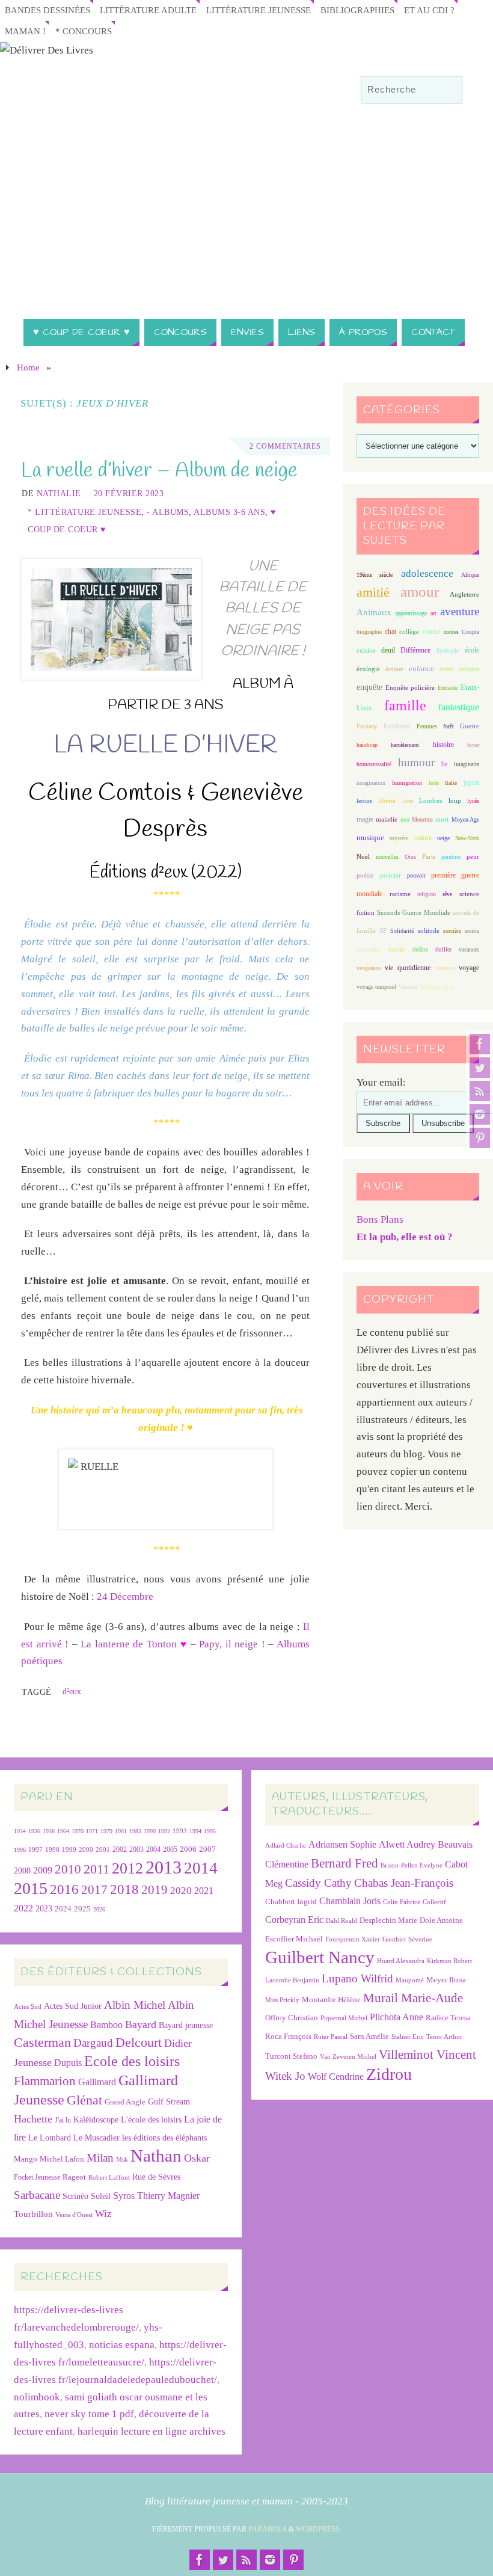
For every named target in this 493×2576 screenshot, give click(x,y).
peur (473, 856)
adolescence (427, 573)
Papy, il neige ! (232, 1644)
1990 (150, 1831)
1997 (35, 1850)
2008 (22, 1871)
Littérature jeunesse (259, 10)
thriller (443, 949)
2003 (136, 1850)
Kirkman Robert (449, 1961)
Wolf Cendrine (336, 2076)
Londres (430, 801)
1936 (34, 1831)
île (444, 764)
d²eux (72, 1691)
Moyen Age (465, 819)
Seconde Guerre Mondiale (413, 912)
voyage (469, 968)
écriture (394, 669)
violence (445, 968)
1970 (78, 1831)
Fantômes (397, 726)
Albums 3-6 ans (229, 512)
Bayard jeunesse (186, 2025)
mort (442, 819)
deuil (388, 650)
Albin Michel (135, 2005)
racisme (400, 894)
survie (396, 949)
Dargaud (93, 2043)
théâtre (420, 949)
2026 (99, 1909)
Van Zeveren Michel (348, 2057)
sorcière (452, 931)
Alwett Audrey (407, 1844)
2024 (63, 1909)
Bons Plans (380, 1219)
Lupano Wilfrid (357, 1978)
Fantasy (367, 726)
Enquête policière (410, 688)
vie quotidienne (407, 968)
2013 (164, 1867)
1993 (180, 1831)
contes (451, 632)
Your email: (381, 1082)
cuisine (366, 650)
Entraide (448, 688)
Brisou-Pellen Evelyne (412, 1865)
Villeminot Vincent (427, 2054)
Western (408, 987)
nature (423, 838)
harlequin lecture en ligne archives (152, 2431)
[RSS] (480, 1091)
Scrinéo (75, 2196)
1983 (135, 1831)
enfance (421, 669)
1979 (106, 1831)
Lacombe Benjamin (292, 1980)
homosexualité (374, 764)
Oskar (197, 2158)
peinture (451, 857)
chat (390, 632)
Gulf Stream (169, 2102)
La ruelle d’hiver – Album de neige (159, 471)
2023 (44, 1908)
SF (383, 931)
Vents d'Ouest (74, 2215)
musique (370, 838)
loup (455, 801)
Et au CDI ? (429, 10)
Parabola (268, 2529)
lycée (473, 801)
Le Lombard (50, 2138)
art (433, 613)
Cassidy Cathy (318, 1883)
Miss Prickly (282, 2000)
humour (416, 762)
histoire (443, 745)
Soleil (101, 2196)
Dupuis (68, 2063)
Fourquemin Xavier (353, 1939)
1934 (20, 1831)
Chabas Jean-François (404, 1883)
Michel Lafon (62, 2159)
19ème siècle (375, 575)
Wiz (103, 2214)
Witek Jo (285, 2076)
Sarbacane (37, 2195)
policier (390, 875)
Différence (415, 650)
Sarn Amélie (369, 2036)
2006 (188, 1849)
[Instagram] (480, 1114)
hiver (473, 745)
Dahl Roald (341, 1921)
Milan (100, 2158)
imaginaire (467, 764)
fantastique (459, 707)
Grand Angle (125, 2102)
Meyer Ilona (446, 1980)
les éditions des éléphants (164, 2138)
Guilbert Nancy (320, 1957)
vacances (469, 949)
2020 (181, 1891)
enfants (469, 669)
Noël (363, 856)
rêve (447, 894)
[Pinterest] (480, 1138)
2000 (86, 1849)
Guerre (470, 726)
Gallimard (97, 2082)
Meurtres (422, 819)
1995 (210, 1831)
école (472, 650)
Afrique (470, 575)
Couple (470, 632)
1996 (20, 1850)
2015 (31, 1888)
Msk (122, 2159)
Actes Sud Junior (73, 2006)
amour (420, 592)
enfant (447, 669)
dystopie (448, 650)
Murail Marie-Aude (413, 1998)
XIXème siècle (437, 987)
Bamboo (106, 2025)
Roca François (288, 2036)
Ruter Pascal (331, 2037)
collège (409, 632)
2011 (96, 1869)
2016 (64, 1889)
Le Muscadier (96, 2138)
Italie (451, 783)
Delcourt (139, 2042)
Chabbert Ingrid (291, 1901)
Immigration (407, 783)
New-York (467, 838)
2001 (103, 1849)
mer (405, 819)
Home (28, 367)
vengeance (369, 968)
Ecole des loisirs (132, 2061)
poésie (365, 875)
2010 (68, 1869)
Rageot (74, 2177)
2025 (82, 1909)
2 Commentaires (285, 446)
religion (427, 894)
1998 (52, 1850)
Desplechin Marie (388, 1920)
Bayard (141, 2024)
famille (405, 705)
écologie (368, 669)
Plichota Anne (397, 2017)
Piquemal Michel (344, 2018)
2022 (23, 1908)
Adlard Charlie (286, 1846)
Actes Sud (28, 2007)
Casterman (42, 2043)
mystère (399, 838)
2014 (201, 1868)
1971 (92, 1831)
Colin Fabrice (402, 1902)
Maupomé (410, 1980)
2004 (153, 1849)
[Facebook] (480, 1044)
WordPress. (319, 2529)
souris (472, 931)
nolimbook (37, 2397)
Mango (26, 2159)
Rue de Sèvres (156, 2177)
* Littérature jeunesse (84, 512)
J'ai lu (63, 2120)
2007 (207, 1849)
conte (432, 631)
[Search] (447, 90)
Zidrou (389, 2074)
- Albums (168, 512)
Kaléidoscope (96, 2120)
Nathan (156, 2156)
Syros (124, 2196)
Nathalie (59, 493)
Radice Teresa (448, 2018)
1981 (121, 1831)
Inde (434, 783)
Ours (410, 857)
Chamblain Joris (350, 1901)
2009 (43, 1871)
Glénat (84, 2100)
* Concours (84, 31)
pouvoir (416, 875)
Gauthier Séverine (407, 1939)
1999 (69, 1849)
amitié (373, 592)
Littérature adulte (148, 10)
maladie (387, 819)
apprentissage (411, 613)
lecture (364, 801)
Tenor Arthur (444, 2037)
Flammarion (45, 2081)
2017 (94, 1890)
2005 (170, 1849)
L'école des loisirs (151, 2120)
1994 (195, 1831)
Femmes (427, 726)
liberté (387, 801)
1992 (164, 1831)
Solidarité (402, 931)
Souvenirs (369, 949)
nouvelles (387, 857)
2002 (120, 1850)
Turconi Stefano (291, 2056)
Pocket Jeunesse (37, 2178)
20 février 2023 (129, 493)
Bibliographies (357, 10)
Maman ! (25, 31)
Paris (429, 856)
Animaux (374, 612)
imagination (371, 783)
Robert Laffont (109, 2178)
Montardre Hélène (331, 2000)
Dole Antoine (441, 1920)
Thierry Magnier (168, 2196)
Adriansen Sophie (342, 1844)
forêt (449, 726)
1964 (63, 1831)
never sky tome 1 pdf (89, 2414)
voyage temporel (376, 987)
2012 (127, 1868)
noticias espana (122, 2345)
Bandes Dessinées (47, 10)
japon (471, 782)
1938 (49, 1831)
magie (365, 819)
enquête (369, 687)
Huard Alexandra (401, 1961)
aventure (460, 611)
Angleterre (464, 594)
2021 (204, 1891)
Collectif (434, 1902)
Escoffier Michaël (294, 1939)
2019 (155, 1890)
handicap (367, 745)
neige (443, 838)
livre (408, 801)
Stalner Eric (408, 2037)
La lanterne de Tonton (129, 1644)
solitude (429, 930)
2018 (124, 1889)
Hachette (33, 2119)
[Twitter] (480, 1068)
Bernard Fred (344, 1863)
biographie (369, 632)
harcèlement (405, 745)
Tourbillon (33, 2214)
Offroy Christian (292, 2018)
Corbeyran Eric (294, 1920)
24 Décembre (125, 1597)
